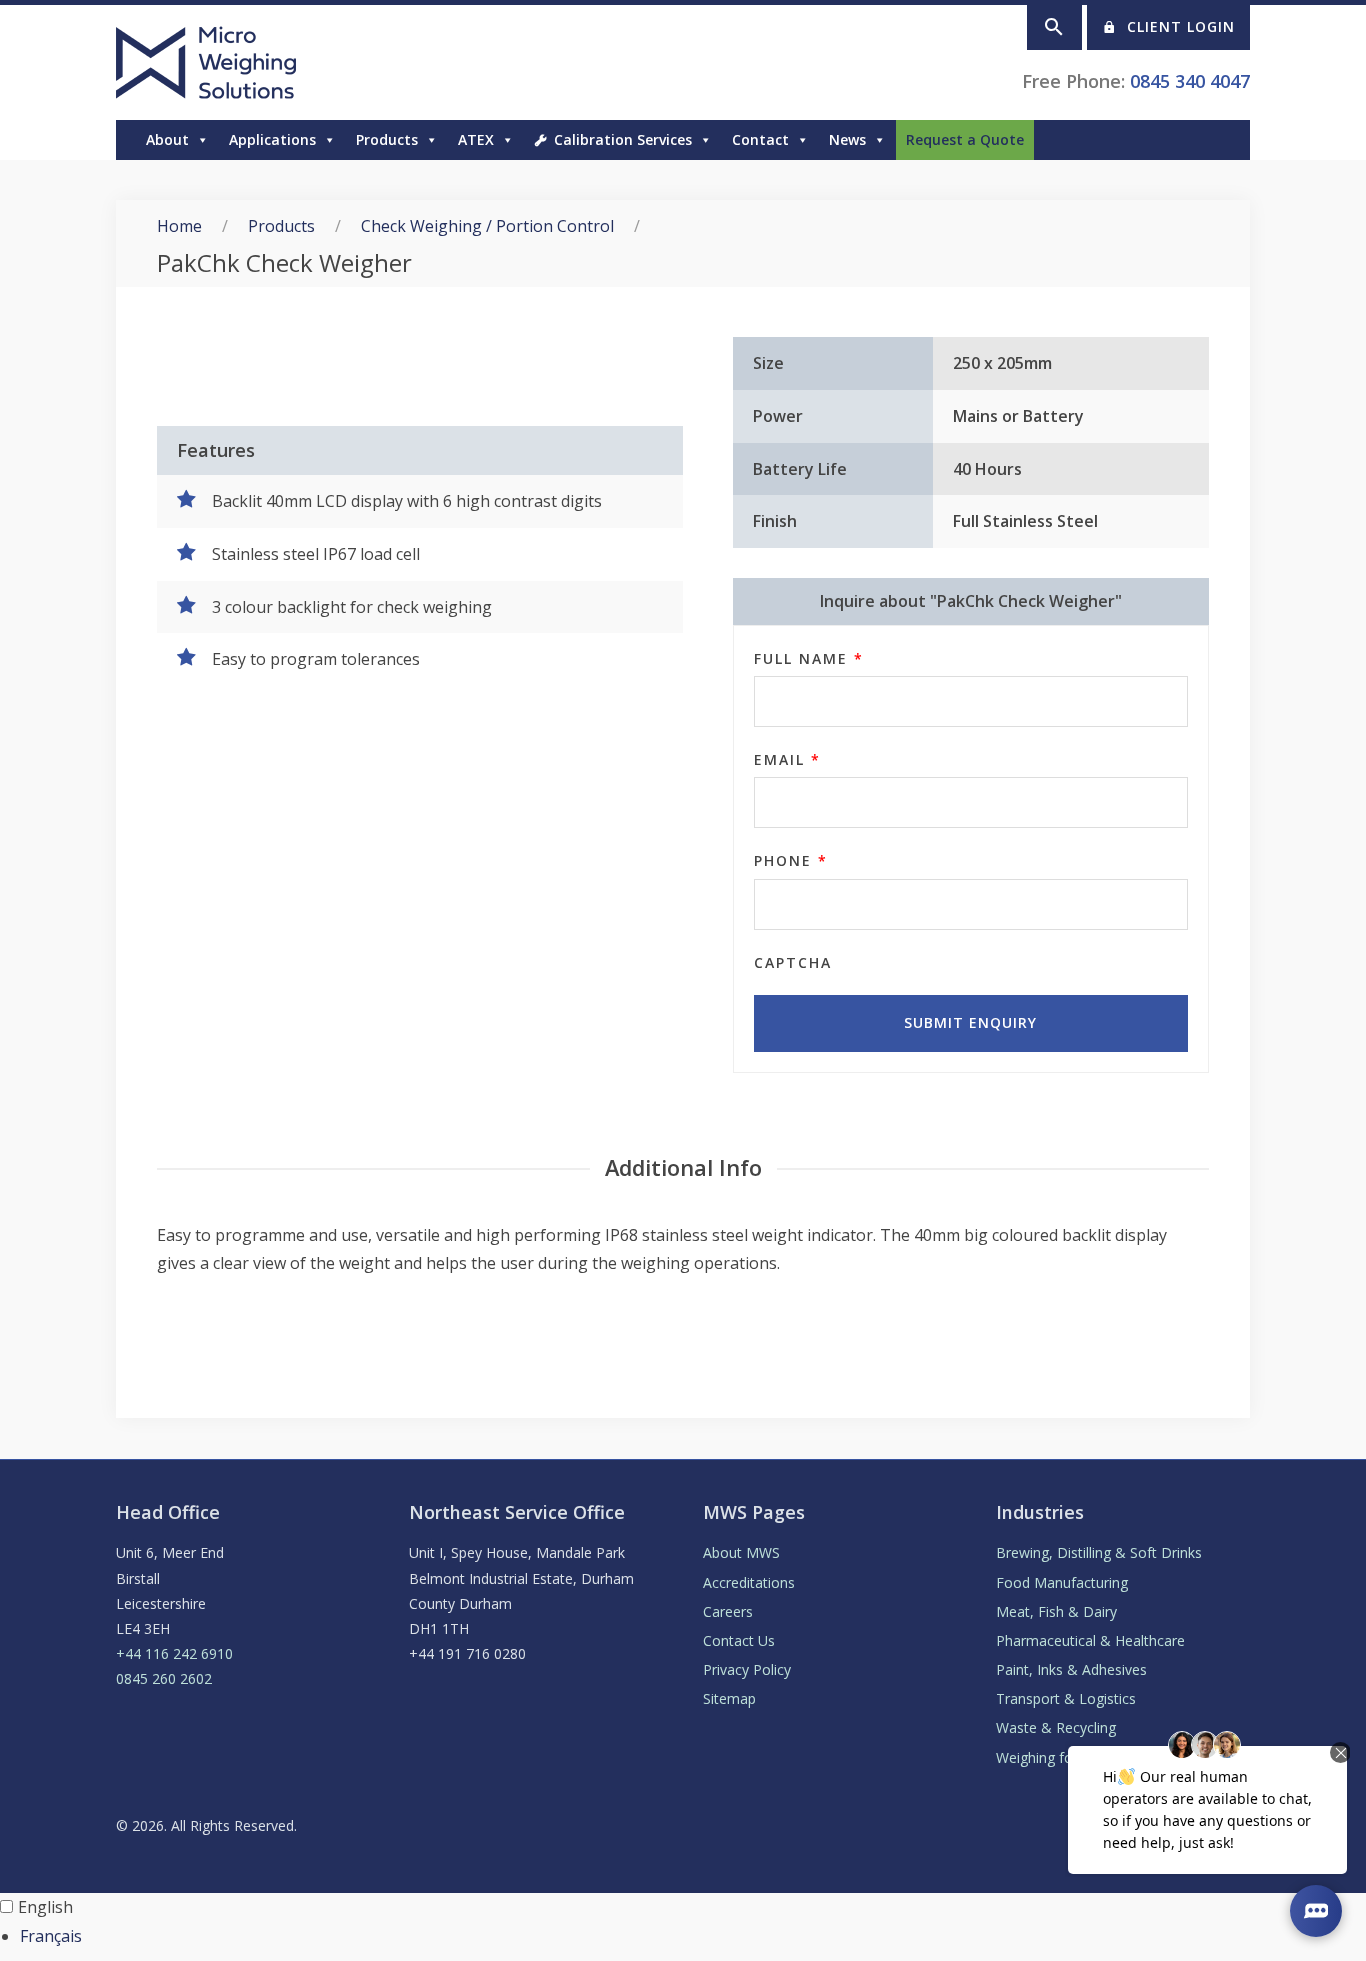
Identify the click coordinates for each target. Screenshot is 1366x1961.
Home (179, 226)
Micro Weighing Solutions (209, 62)
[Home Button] (126, 140)
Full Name (809, 658)
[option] (693, 1936)
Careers (728, 1611)
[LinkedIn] (1240, 140)
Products (281, 226)
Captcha (793, 962)
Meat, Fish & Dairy (1056, 1611)
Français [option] (51, 1936)
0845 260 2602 (164, 1678)
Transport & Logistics (1066, 1698)
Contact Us (739, 1640)
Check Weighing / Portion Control (487, 226)
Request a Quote (965, 139)
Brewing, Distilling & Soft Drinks (1099, 1552)
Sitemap (729, 1698)
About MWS (741, 1552)
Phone (791, 860)
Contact (760, 139)
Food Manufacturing (1062, 1582)
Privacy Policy (747, 1669)
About (167, 139)
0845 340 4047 (1190, 81)
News (847, 139)
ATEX (476, 139)
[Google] (1200, 140)
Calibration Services (623, 139)
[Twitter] (1220, 140)
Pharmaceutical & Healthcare (1090, 1640)
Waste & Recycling (1056, 1727)
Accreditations (749, 1582)
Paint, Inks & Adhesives (1071, 1669)
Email (787, 759)
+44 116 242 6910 (174, 1653)
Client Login (1181, 26)
